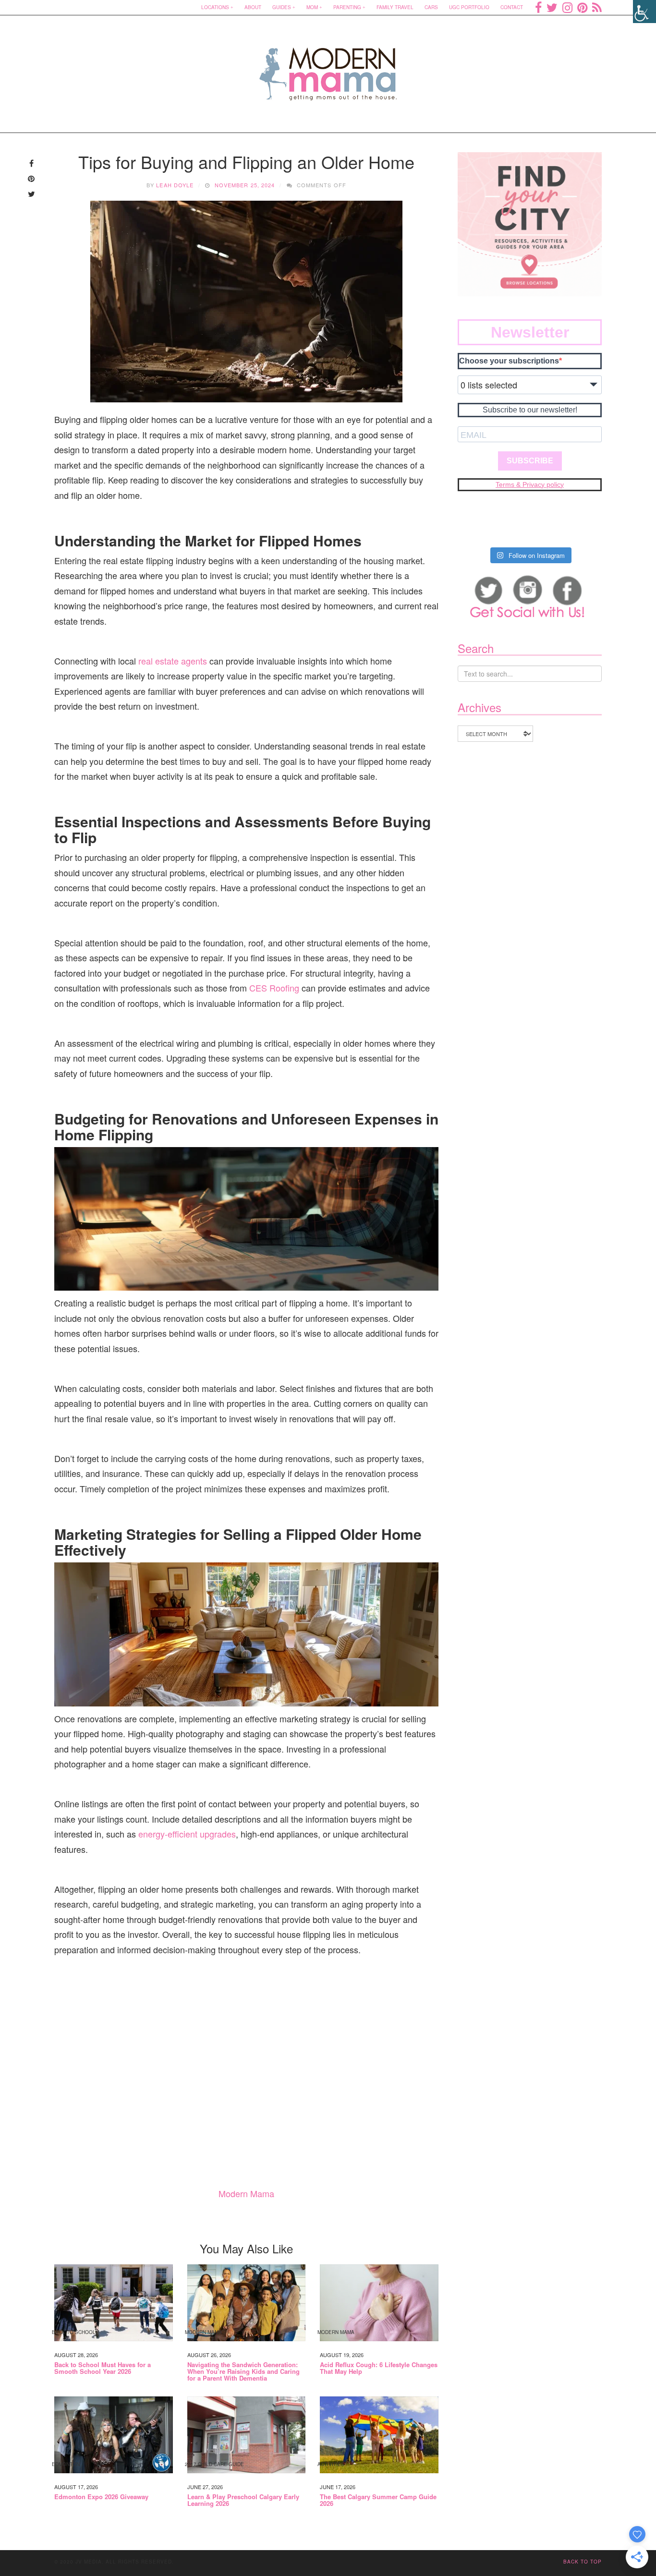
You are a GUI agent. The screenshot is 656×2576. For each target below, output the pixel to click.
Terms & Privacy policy (530, 484)
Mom (312, 7)
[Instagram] (567, 7)
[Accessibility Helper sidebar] (644, 12)
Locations (215, 7)
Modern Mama (246, 2193)
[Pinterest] (582, 7)
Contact (512, 7)
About (253, 7)
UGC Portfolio (469, 7)
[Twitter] (552, 7)
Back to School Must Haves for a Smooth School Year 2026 (103, 2368)
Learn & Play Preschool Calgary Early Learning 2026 (243, 2500)
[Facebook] (538, 7)
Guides (282, 7)
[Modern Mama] (328, 68)
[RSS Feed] (597, 7)
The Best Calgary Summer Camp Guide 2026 (378, 2500)
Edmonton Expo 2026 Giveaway (101, 2497)
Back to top (583, 2562)
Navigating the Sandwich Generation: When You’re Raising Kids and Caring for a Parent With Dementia (243, 2372)
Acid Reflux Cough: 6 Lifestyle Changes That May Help (379, 2368)
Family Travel (395, 7)
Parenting (347, 7)
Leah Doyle (175, 185)
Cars (431, 7)
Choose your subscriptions (509, 361)
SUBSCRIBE (530, 461)
